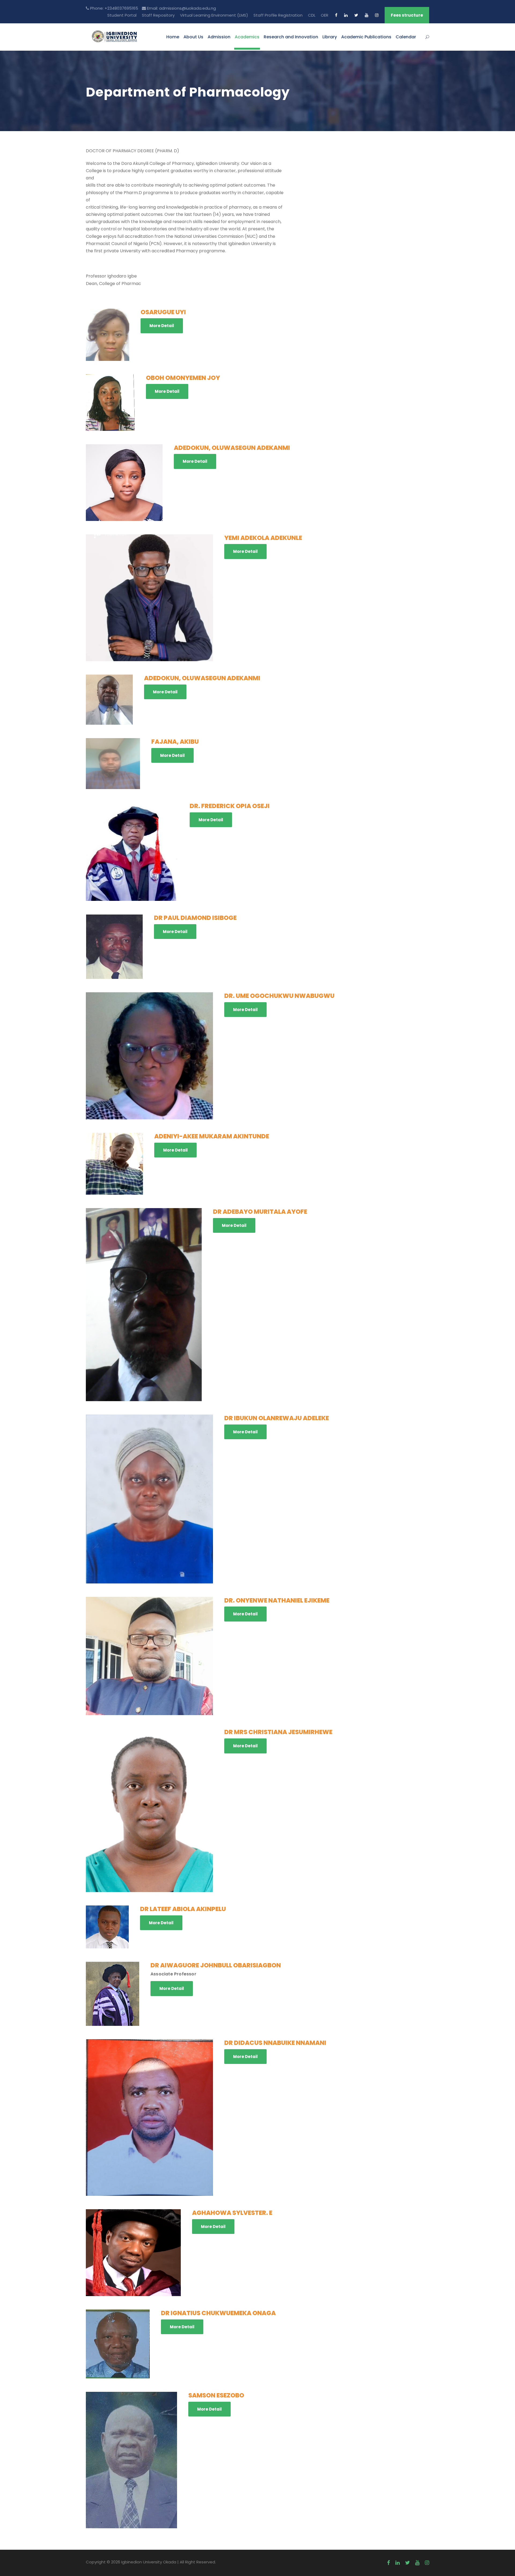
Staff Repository (158, 15)
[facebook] (336, 15)
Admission (219, 37)
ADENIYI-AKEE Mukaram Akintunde (212, 1136)
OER (325, 15)
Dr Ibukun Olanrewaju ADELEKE (277, 1418)
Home (173, 37)
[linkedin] (346, 15)
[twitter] (356, 15)
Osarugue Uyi (163, 312)
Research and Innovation (291, 37)
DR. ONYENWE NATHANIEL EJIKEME (277, 1600)
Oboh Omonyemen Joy (183, 378)
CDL (312, 15)
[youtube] (367, 15)
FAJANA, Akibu (175, 742)
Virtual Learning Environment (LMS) (214, 15)
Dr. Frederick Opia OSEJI (230, 806)
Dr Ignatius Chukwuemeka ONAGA (218, 2313)
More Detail (162, 326)
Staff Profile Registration (278, 15)
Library (330, 37)
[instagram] (377, 15)
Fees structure (407, 15)
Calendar (406, 37)
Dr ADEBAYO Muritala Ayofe (260, 1212)
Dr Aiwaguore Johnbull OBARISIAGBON (216, 1965)
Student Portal (122, 15)
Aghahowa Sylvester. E (232, 2213)
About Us (193, 37)
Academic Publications (366, 37)
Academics (247, 37)
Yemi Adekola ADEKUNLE (263, 538)
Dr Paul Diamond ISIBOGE (195, 918)
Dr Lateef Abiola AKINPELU (183, 1909)
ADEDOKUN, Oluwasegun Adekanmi (232, 448)
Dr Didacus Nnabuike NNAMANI (275, 2043)
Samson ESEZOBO (216, 2395)
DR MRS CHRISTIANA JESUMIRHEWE (278, 1732)
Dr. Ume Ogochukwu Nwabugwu (279, 996)
